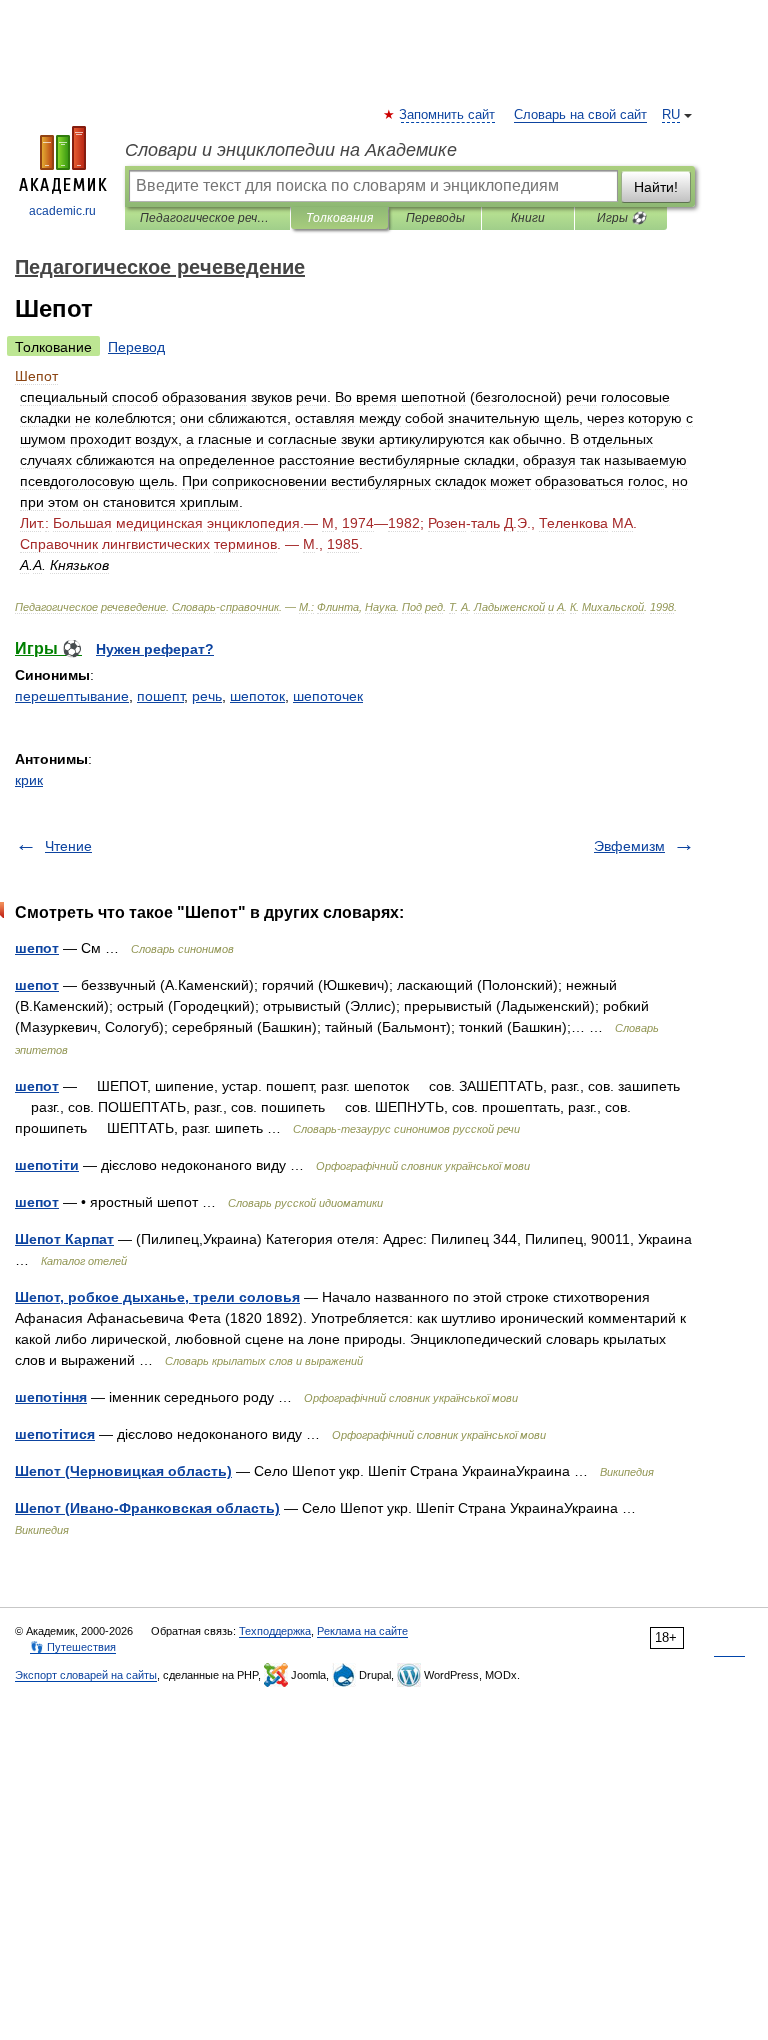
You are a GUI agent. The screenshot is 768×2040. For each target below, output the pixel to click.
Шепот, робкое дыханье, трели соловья (157, 1297)
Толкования (339, 218)
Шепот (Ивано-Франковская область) (147, 1508)
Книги (528, 218)
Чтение (68, 846)
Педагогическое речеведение (207, 218)
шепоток (257, 696)
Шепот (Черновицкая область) (123, 1471)
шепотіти (47, 1165)
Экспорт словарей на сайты (86, 1675)
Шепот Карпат (64, 1239)
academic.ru (62, 211)
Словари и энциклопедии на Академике (291, 150)
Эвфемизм (629, 846)
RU (671, 115)
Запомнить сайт (448, 115)
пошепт (160, 696)
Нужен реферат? (155, 649)
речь (207, 696)
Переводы (435, 218)
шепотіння (51, 1397)
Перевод (136, 347)
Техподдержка (275, 1631)
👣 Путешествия (73, 1647)
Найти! (656, 187)
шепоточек (328, 696)
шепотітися (55, 1434)
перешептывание (72, 696)
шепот (37, 948)
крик (29, 780)
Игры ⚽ (621, 218)
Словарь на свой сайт (580, 115)
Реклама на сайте (362, 1631)
